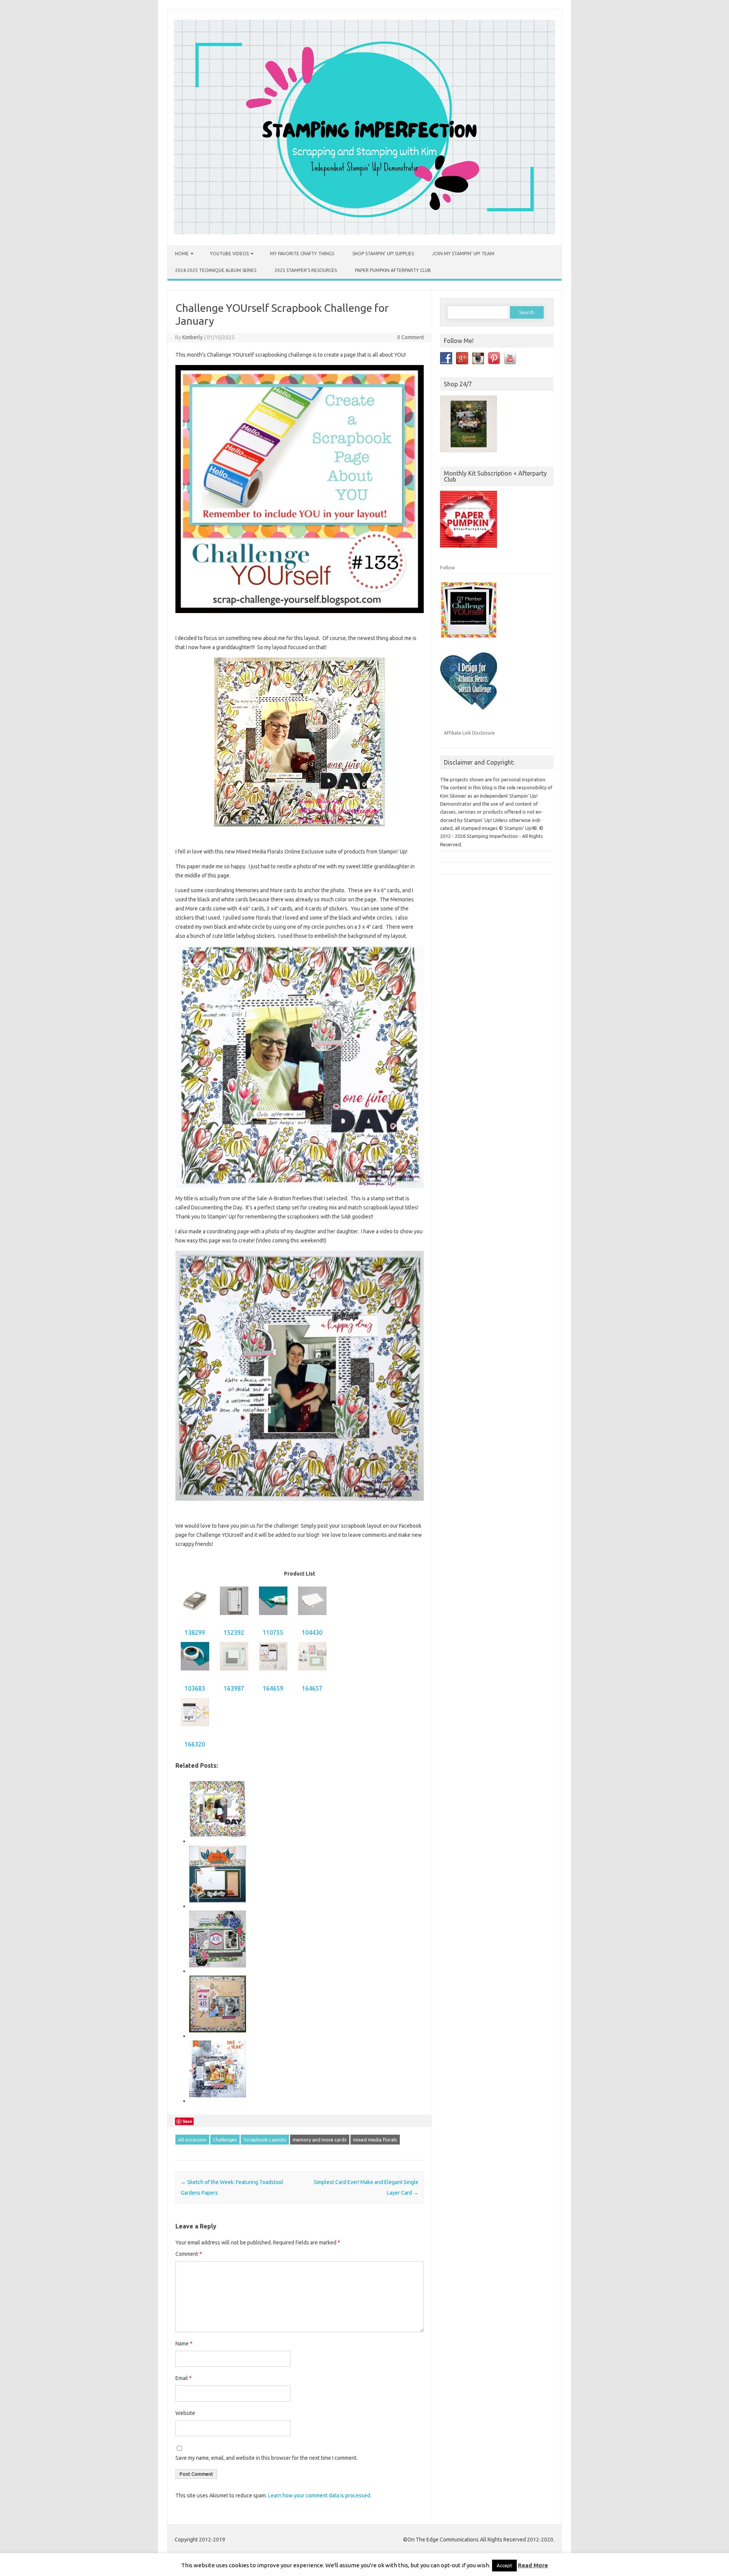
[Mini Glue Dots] (195, 1674)
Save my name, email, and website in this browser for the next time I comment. (267, 2458)
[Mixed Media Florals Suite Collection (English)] (273, 1674)
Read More (533, 2565)
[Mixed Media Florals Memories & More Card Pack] (312, 1674)
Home (182, 254)
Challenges (225, 2140)
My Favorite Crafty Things (302, 254)
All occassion (192, 2140)
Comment (189, 2254)
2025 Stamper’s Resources (306, 270)
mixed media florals (375, 2140)
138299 (195, 1633)
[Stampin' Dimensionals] (312, 1619)
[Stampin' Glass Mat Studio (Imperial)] (234, 1674)
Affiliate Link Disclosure (469, 733)
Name (184, 2344)
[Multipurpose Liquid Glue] (273, 1619)
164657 (312, 1688)
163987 (234, 1688)
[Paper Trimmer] (234, 1619)
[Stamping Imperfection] (364, 232)
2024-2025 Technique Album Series (216, 270)
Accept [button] (504, 2565)
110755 (273, 1633)
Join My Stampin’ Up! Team (463, 254)
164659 (273, 1688)
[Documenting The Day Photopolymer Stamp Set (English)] (195, 1730)
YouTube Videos (229, 254)
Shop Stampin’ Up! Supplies (383, 254)
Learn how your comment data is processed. (320, 2495)
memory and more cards (320, 2140)
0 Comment (411, 337)
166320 (195, 1744)
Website (185, 2413)
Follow (447, 567)
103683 (195, 1688)
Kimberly (193, 337)
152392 (234, 1633)
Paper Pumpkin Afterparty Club (393, 270)
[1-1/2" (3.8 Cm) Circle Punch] (195, 1619)
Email (184, 2378)
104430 (312, 1633)
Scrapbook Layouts (265, 2140)
